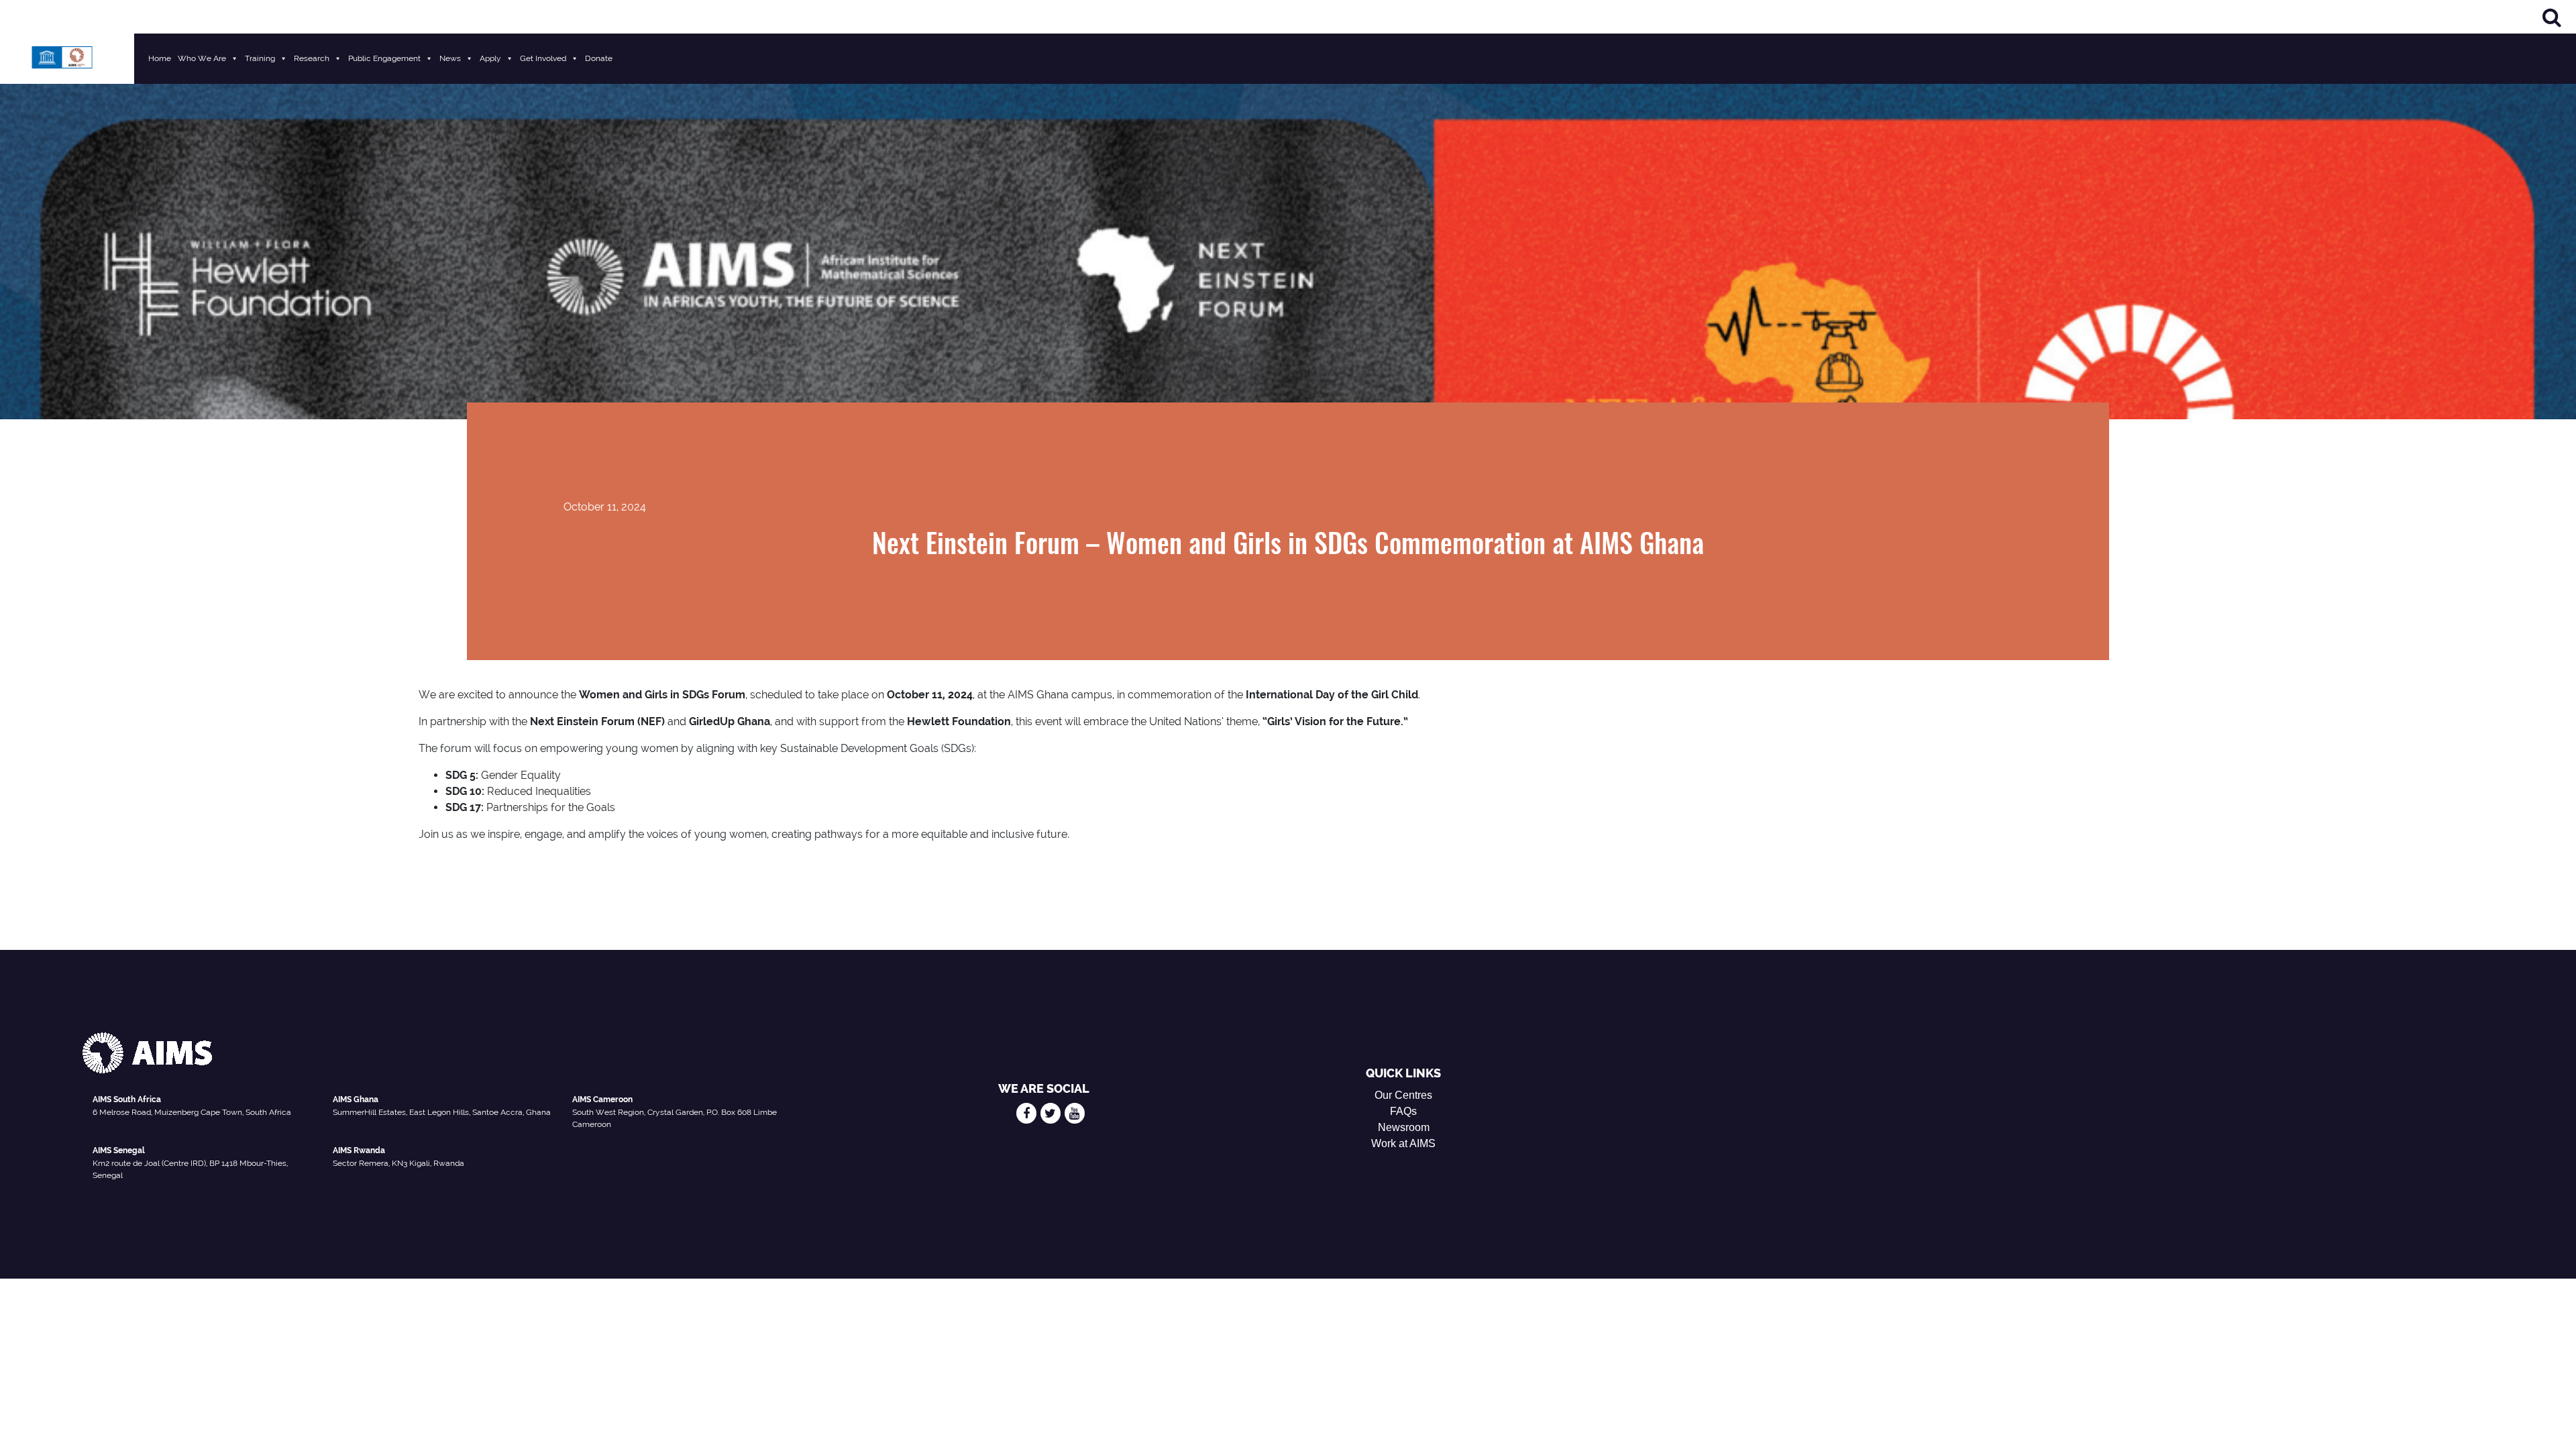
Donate (599, 58)
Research (312, 58)
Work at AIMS (1403, 1143)
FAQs (1403, 1111)
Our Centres (1403, 1095)
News (450, 58)
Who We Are (202, 58)
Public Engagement (384, 58)
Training (260, 58)
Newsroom (1404, 1127)
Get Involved (543, 58)
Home (160, 58)
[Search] (2552, 17)
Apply (490, 58)
